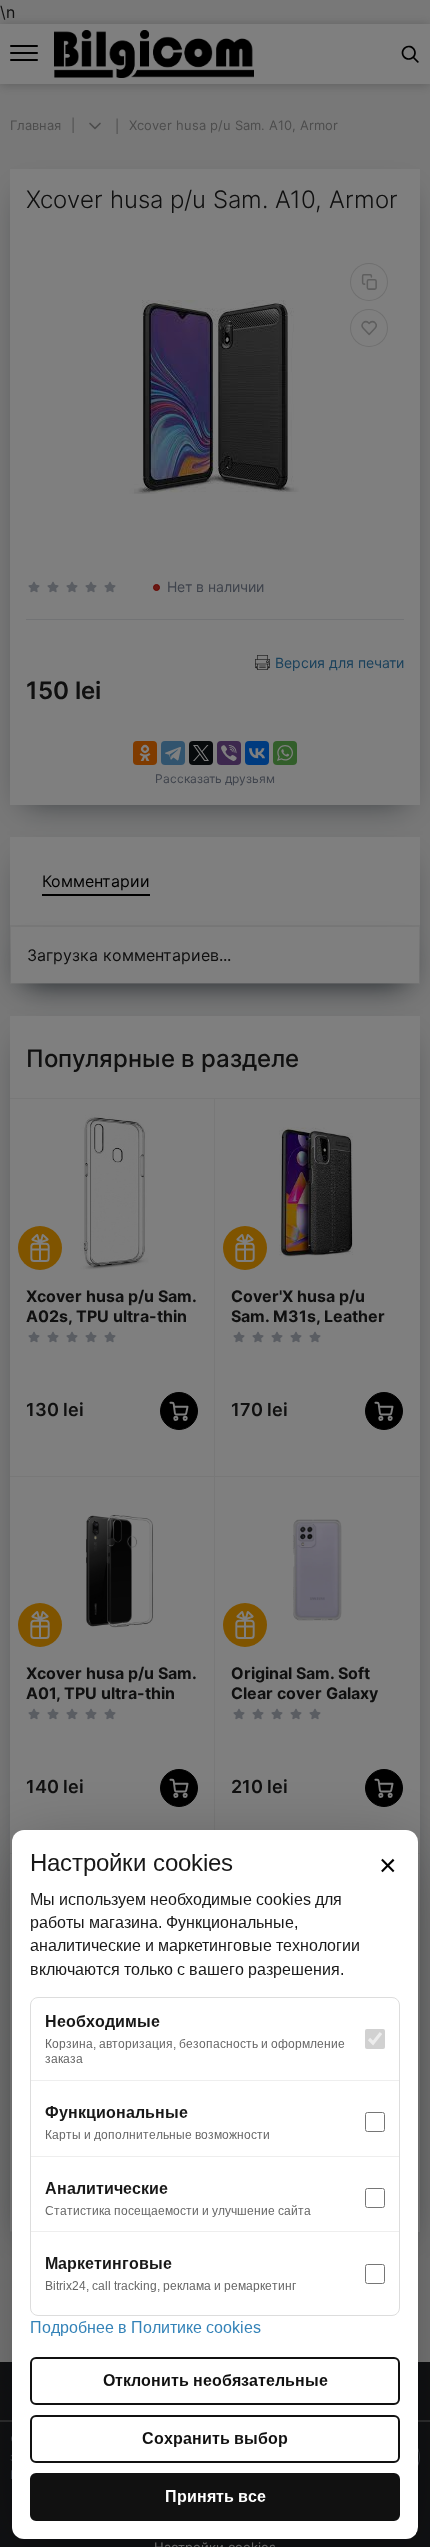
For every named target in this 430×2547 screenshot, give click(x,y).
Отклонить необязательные (215, 2380)
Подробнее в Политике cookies (145, 2327)
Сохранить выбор (215, 2438)
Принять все (215, 2496)
